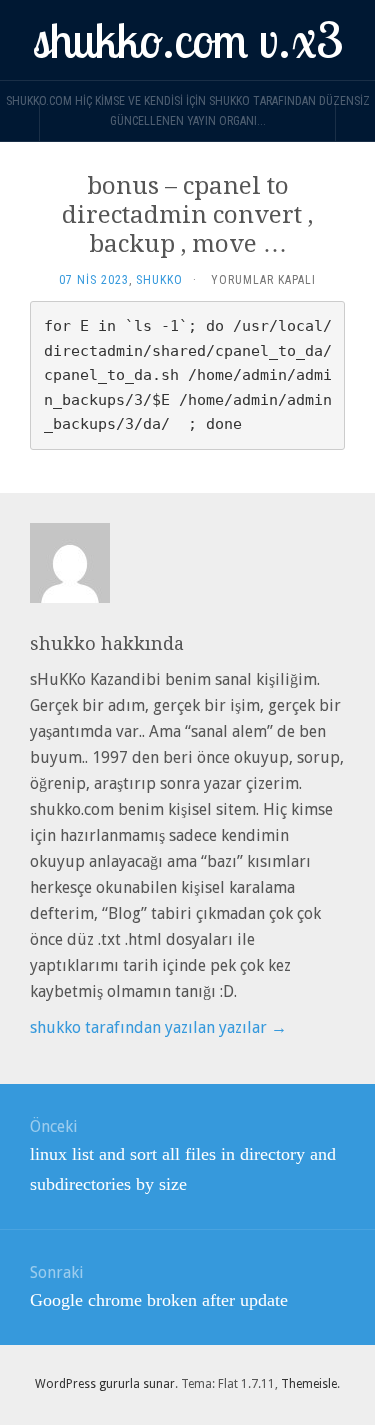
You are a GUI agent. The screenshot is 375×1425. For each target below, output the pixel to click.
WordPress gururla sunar (105, 1384)
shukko (159, 280)
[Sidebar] (20, 121)
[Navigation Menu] (355, 121)
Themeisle (309, 1384)
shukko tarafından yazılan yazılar (158, 1027)
